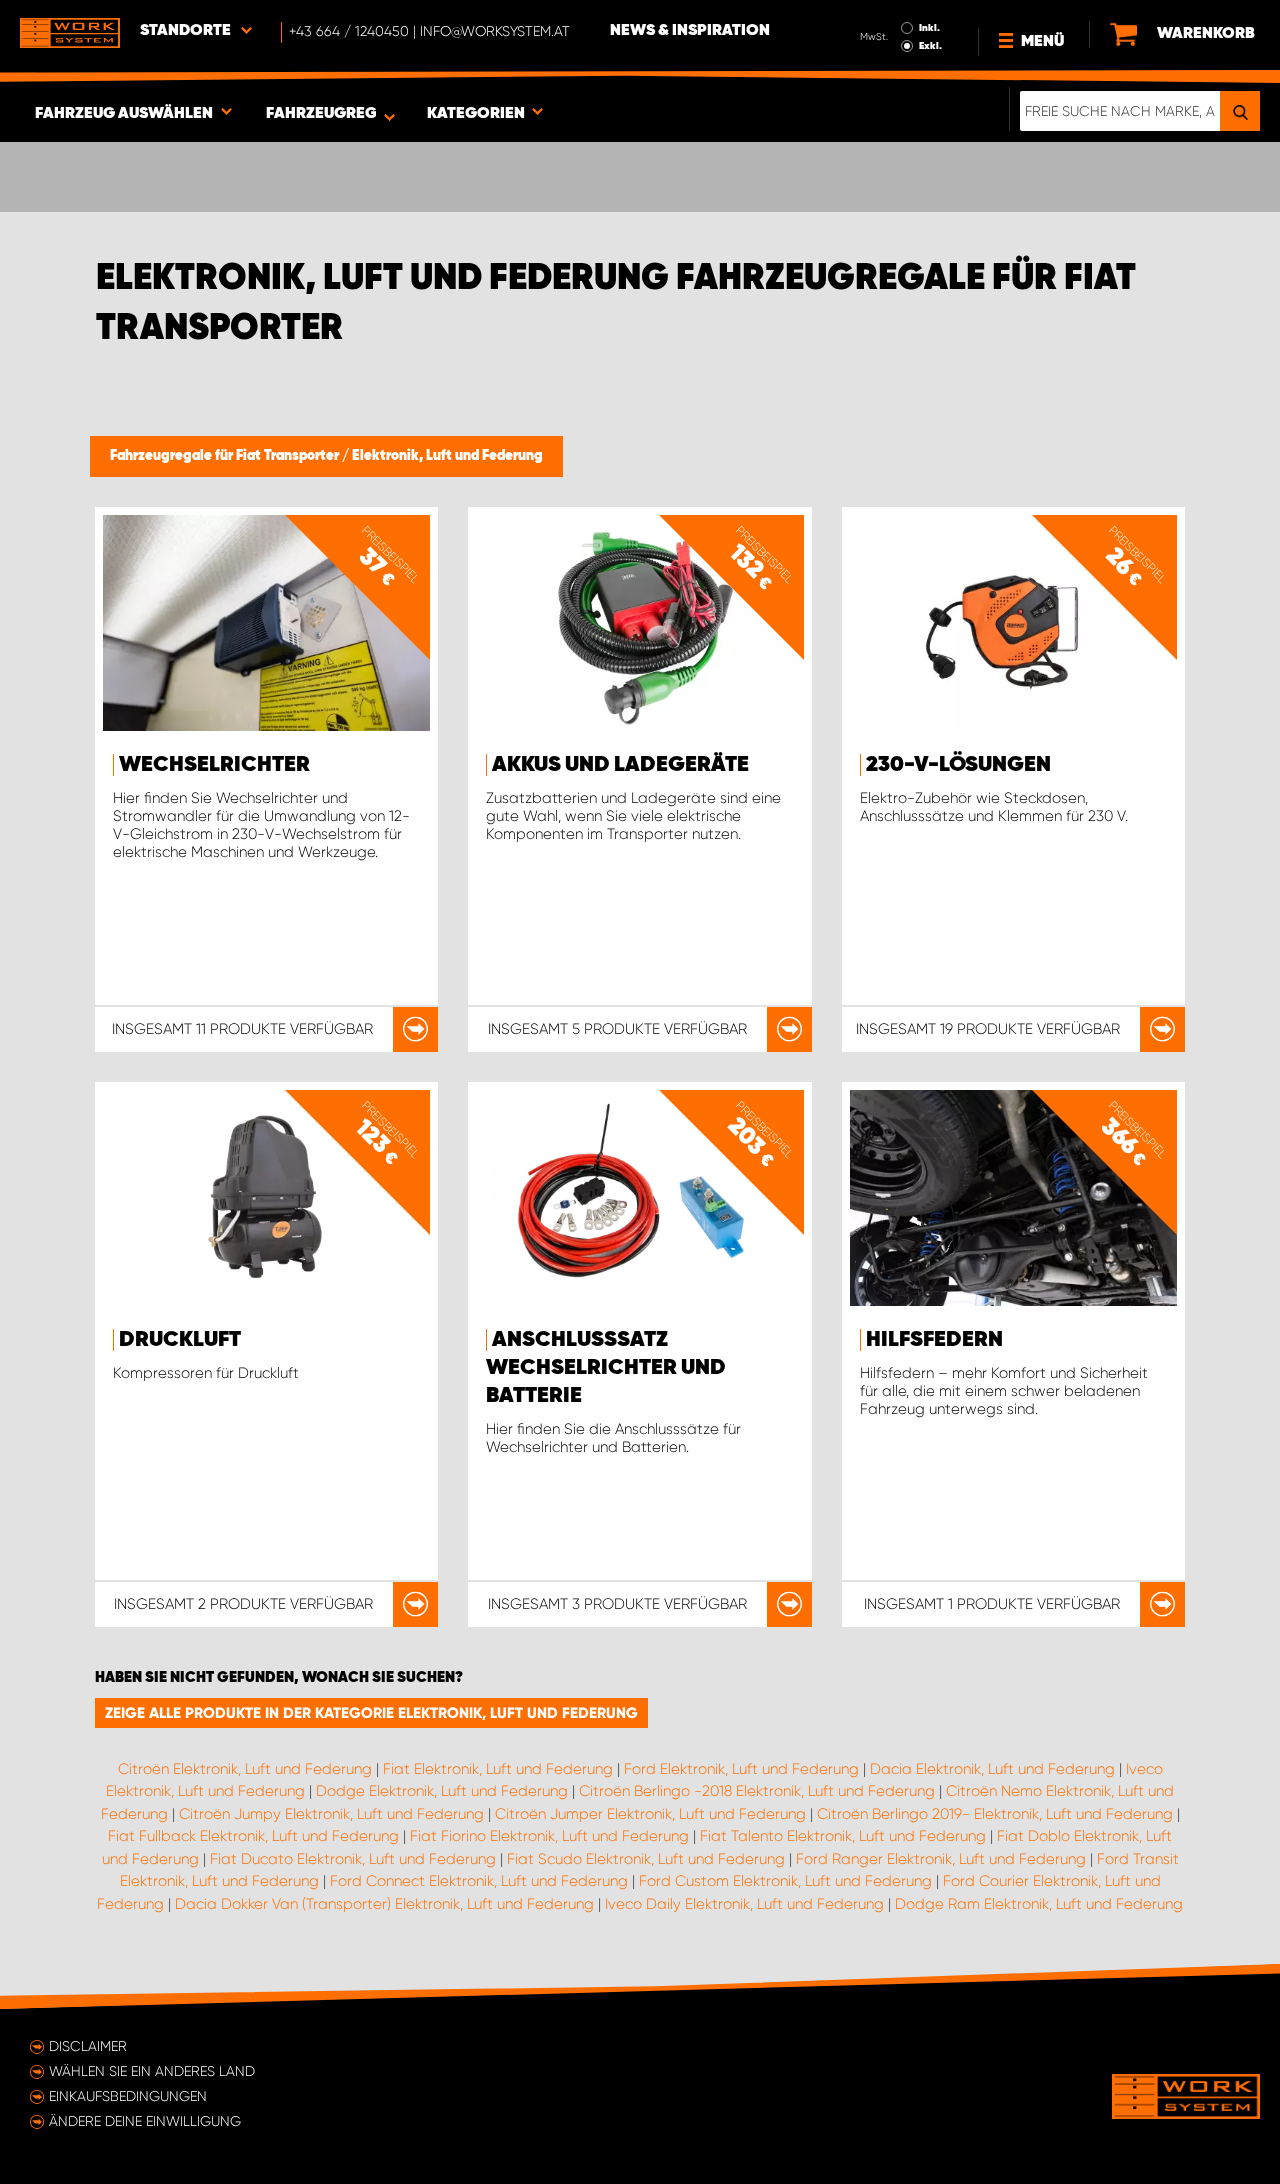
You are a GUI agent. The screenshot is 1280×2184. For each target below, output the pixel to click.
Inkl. (929, 28)
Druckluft (180, 1340)
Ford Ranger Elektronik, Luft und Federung (941, 1859)
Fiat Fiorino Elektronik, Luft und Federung (549, 1836)
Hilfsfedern (934, 1340)
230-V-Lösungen (958, 765)
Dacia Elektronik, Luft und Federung (992, 1769)
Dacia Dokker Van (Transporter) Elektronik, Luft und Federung (384, 1904)
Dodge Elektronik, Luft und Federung (442, 1791)
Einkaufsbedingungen (128, 2096)
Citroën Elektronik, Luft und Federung (245, 1769)
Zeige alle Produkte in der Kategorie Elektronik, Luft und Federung (371, 1713)
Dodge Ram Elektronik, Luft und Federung (1039, 1904)
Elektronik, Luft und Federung (447, 456)
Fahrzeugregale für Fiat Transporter (226, 456)
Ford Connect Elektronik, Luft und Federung (479, 1881)
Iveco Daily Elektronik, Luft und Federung (744, 1904)
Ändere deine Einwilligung (145, 2121)
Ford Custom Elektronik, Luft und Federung (785, 1881)
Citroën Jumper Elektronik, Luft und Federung (650, 1814)
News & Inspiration (690, 31)
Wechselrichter (214, 765)
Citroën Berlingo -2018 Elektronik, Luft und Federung (757, 1791)
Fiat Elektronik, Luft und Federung (498, 1769)
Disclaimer (88, 2046)
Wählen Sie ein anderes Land (152, 2071)
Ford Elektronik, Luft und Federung (741, 1769)
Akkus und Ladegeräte (620, 765)
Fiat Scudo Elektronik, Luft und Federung (646, 1859)
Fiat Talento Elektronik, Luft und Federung (843, 1836)
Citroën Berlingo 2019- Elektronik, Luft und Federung (995, 1814)
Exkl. (930, 46)
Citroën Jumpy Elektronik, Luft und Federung (331, 1814)
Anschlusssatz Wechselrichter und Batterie (606, 1368)
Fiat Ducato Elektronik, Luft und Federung (353, 1859)
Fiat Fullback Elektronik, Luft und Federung (253, 1836)
